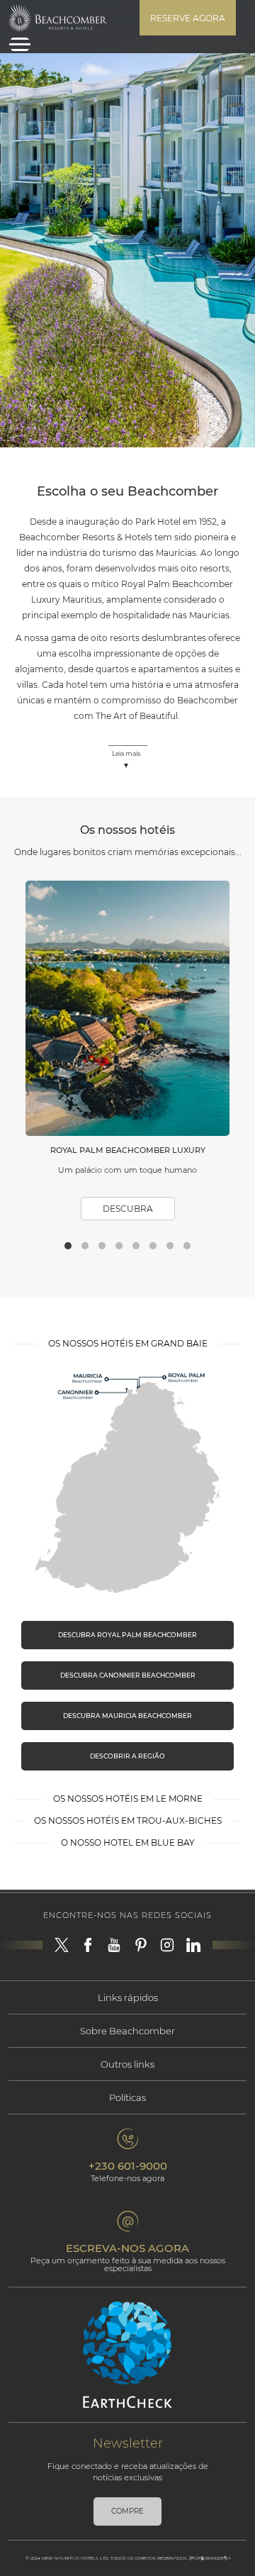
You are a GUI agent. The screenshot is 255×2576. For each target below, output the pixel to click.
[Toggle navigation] (20, 44)
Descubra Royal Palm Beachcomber (127, 1635)
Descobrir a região (127, 1756)
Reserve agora (188, 18)
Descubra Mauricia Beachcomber (127, 1716)
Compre (127, 2511)
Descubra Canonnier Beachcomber (128, 1675)
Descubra (128, 1209)
